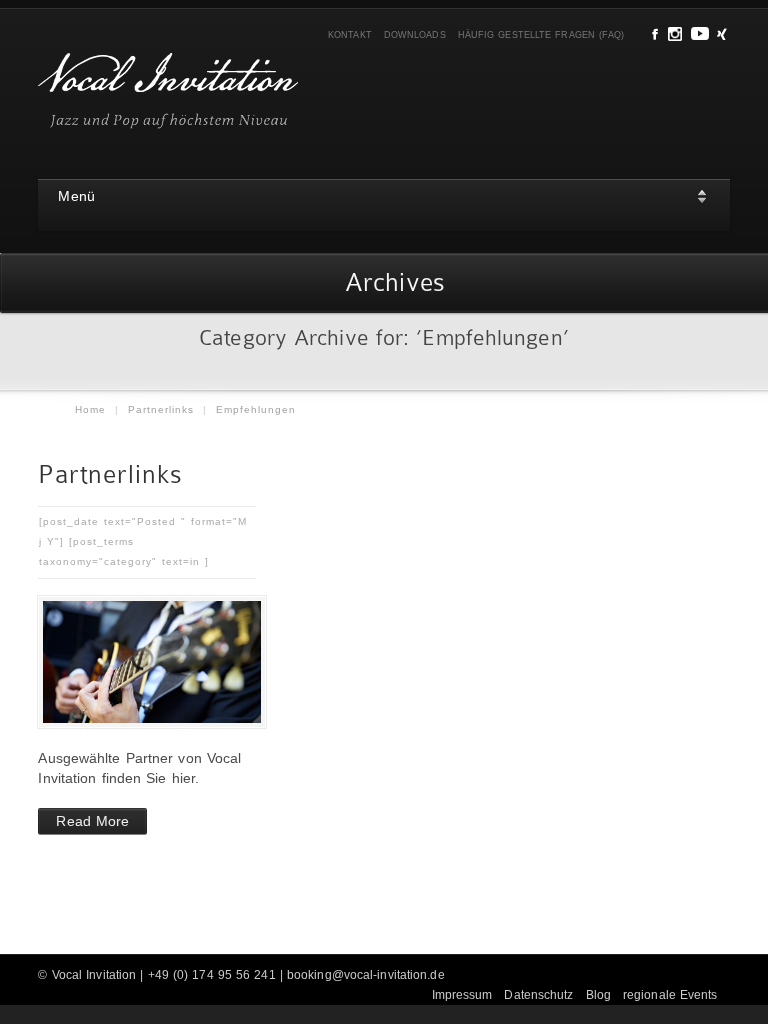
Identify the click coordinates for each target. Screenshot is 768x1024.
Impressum (462, 995)
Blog (598, 995)
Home (90, 409)
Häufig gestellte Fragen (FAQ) (541, 35)
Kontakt (350, 35)
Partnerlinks (161, 409)
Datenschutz (538, 995)
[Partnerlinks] (147, 662)
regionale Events (670, 995)
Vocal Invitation (94, 975)
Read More (92, 821)
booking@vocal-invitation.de (366, 975)
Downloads (415, 35)
